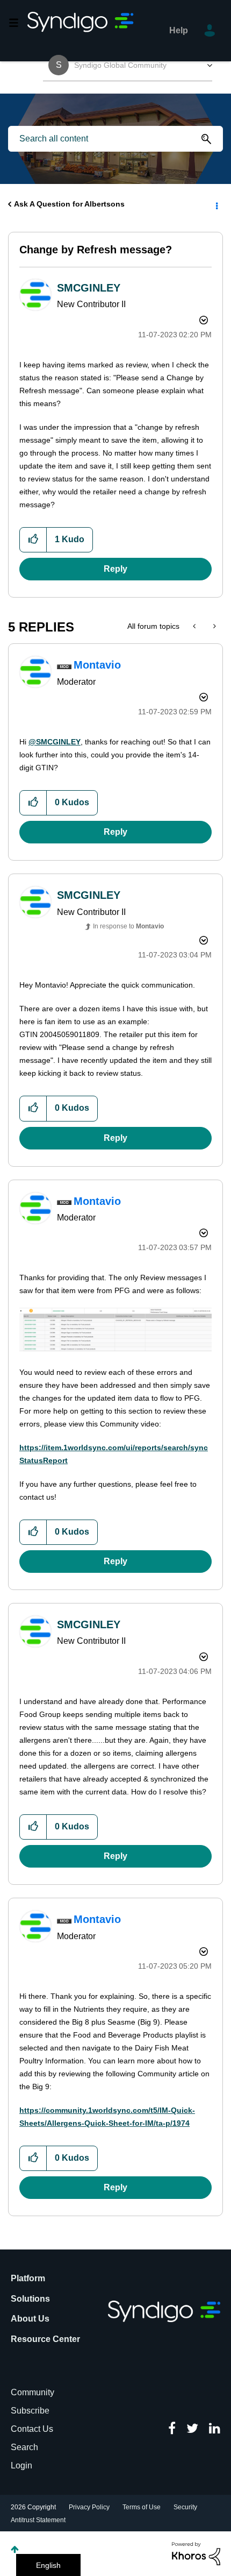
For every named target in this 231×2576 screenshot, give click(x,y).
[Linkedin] (215, 2429)
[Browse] (18, 23)
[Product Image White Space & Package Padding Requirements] (214, 626)
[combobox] (115, 139)
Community (33, 2392)
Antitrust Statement (38, 2520)
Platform (28, 2278)
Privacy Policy (89, 2507)
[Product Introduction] (195, 626)
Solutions (30, 2299)
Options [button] (216, 204)
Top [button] (15, 2549)
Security (185, 2507)
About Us (30, 2319)
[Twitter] (192, 2429)
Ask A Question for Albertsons (69, 204)
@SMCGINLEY (55, 742)
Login (21, 2465)
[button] (33, 540)
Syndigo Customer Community (81, 31)
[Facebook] (172, 2429)
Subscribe (30, 2411)
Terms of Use (142, 2507)
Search (24, 2447)
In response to (128, 926)
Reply (115, 569)
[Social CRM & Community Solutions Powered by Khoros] (196, 2553)
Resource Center (45, 2339)
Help (179, 30)
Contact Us (32, 2429)
